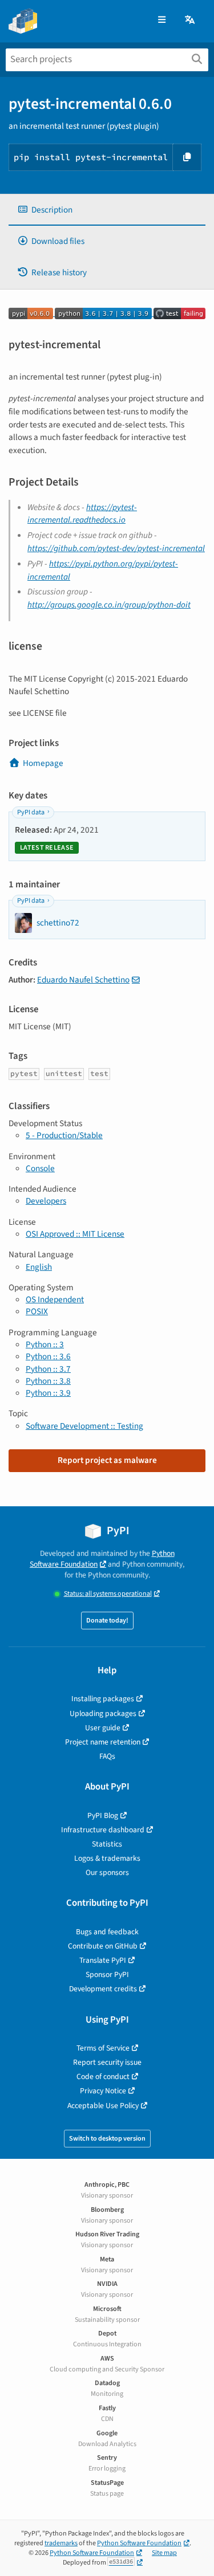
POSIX (37, 1311)
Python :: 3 (45, 1344)
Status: (108, 1594)
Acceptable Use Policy (103, 2106)
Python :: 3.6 (48, 1356)
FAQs (107, 1756)
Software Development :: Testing (84, 1426)
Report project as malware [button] (107, 1460)
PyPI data (31, 812)
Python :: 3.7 (48, 1369)
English (39, 1267)
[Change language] (191, 20)
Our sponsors (107, 1872)
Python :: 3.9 (48, 1393)
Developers (46, 1201)
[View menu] (162, 20)
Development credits (103, 1989)
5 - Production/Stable (64, 1135)
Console (40, 1168)
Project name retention (103, 1742)
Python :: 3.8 (48, 1381)
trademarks (61, 2543)
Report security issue (107, 2062)
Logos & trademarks (107, 1858)
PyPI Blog (103, 1815)
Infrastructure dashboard (103, 1830)
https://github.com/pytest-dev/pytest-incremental (116, 548)
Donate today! (107, 1621)
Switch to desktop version (107, 2139)
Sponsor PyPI (107, 1974)
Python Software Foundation (102, 1559)
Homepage (43, 763)
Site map (164, 2553)
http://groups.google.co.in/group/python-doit (109, 605)
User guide (103, 1728)
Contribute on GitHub (103, 1946)
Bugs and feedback (107, 1932)
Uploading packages (103, 1713)
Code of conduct (103, 2076)
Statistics (107, 1844)
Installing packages (103, 1699)
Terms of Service (103, 2048)
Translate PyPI (103, 1960)
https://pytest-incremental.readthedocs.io (82, 514)
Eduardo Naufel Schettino (83, 980)
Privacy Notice (103, 2091)
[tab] (107, 210)
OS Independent (55, 1299)
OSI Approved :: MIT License (75, 1234)
